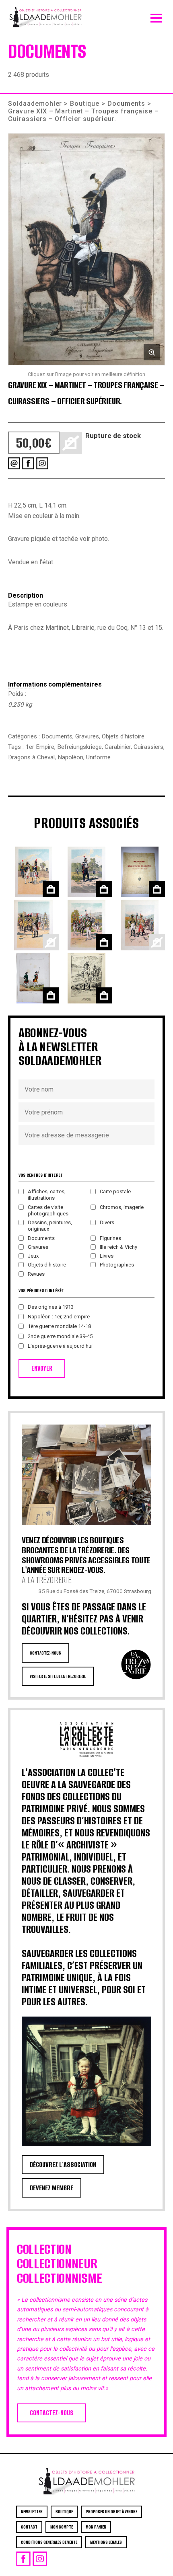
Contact (29, 2527)
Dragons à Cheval (31, 757)
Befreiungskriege (79, 747)
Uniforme (98, 757)
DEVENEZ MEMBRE (51, 2188)
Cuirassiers (148, 747)
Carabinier (118, 747)
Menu (156, 16)
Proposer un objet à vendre (111, 2512)
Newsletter (32, 2512)
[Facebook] (28, 463)
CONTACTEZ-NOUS (45, 1653)
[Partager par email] (14, 463)
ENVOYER (42, 1368)
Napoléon (70, 757)
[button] (86, 249)
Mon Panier (96, 2527)
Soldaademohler (35, 104)
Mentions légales (106, 2542)
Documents (126, 104)
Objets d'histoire (123, 736)
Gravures (87, 736)
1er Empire (40, 747)
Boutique (85, 104)
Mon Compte (62, 2527)
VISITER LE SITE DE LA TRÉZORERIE (58, 1676)
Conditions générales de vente (49, 2542)
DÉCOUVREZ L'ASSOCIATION (63, 2165)
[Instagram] (42, 463)
